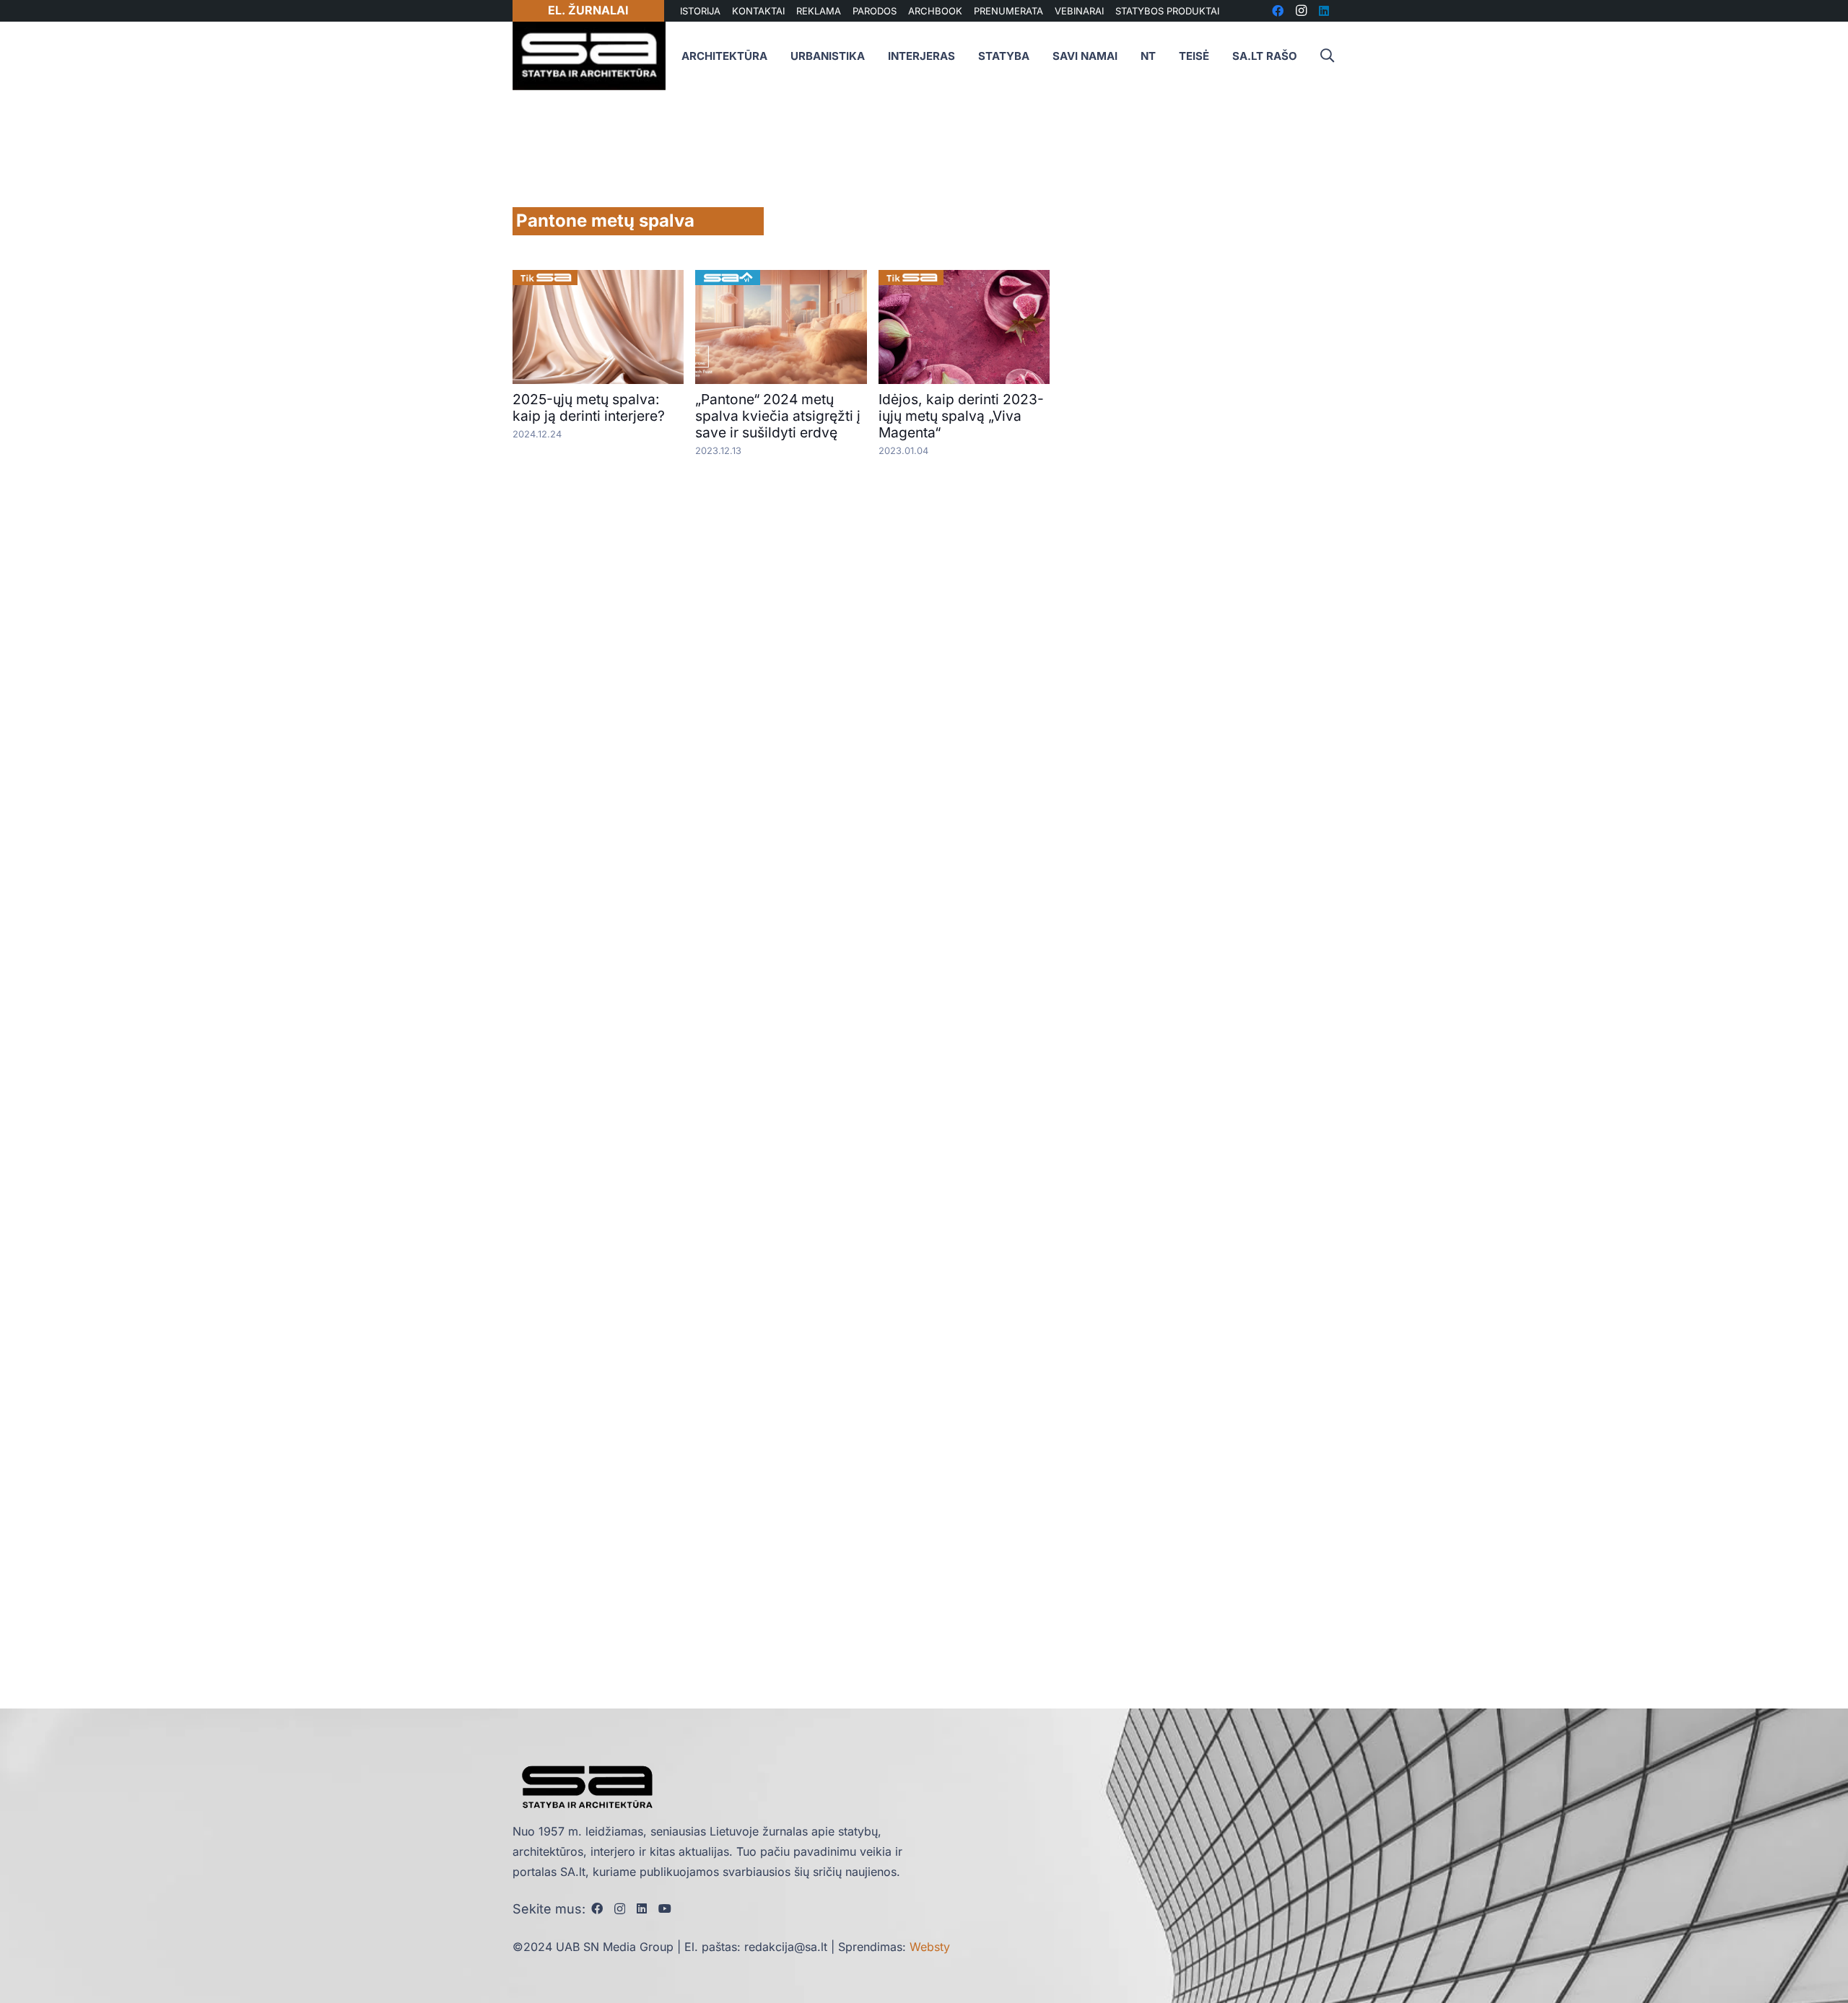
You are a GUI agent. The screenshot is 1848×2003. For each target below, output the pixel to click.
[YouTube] (665, 1908)
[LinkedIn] (642, 1908)
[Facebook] (597, 1908)
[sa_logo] (589, 56)
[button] (1327, 56)
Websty (930, 1947)
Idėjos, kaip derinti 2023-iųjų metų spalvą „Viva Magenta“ (961, 416)
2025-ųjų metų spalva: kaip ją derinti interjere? (589, 407)
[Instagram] (620, 1909)
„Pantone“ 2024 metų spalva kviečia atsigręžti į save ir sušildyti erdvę (778, 416)
